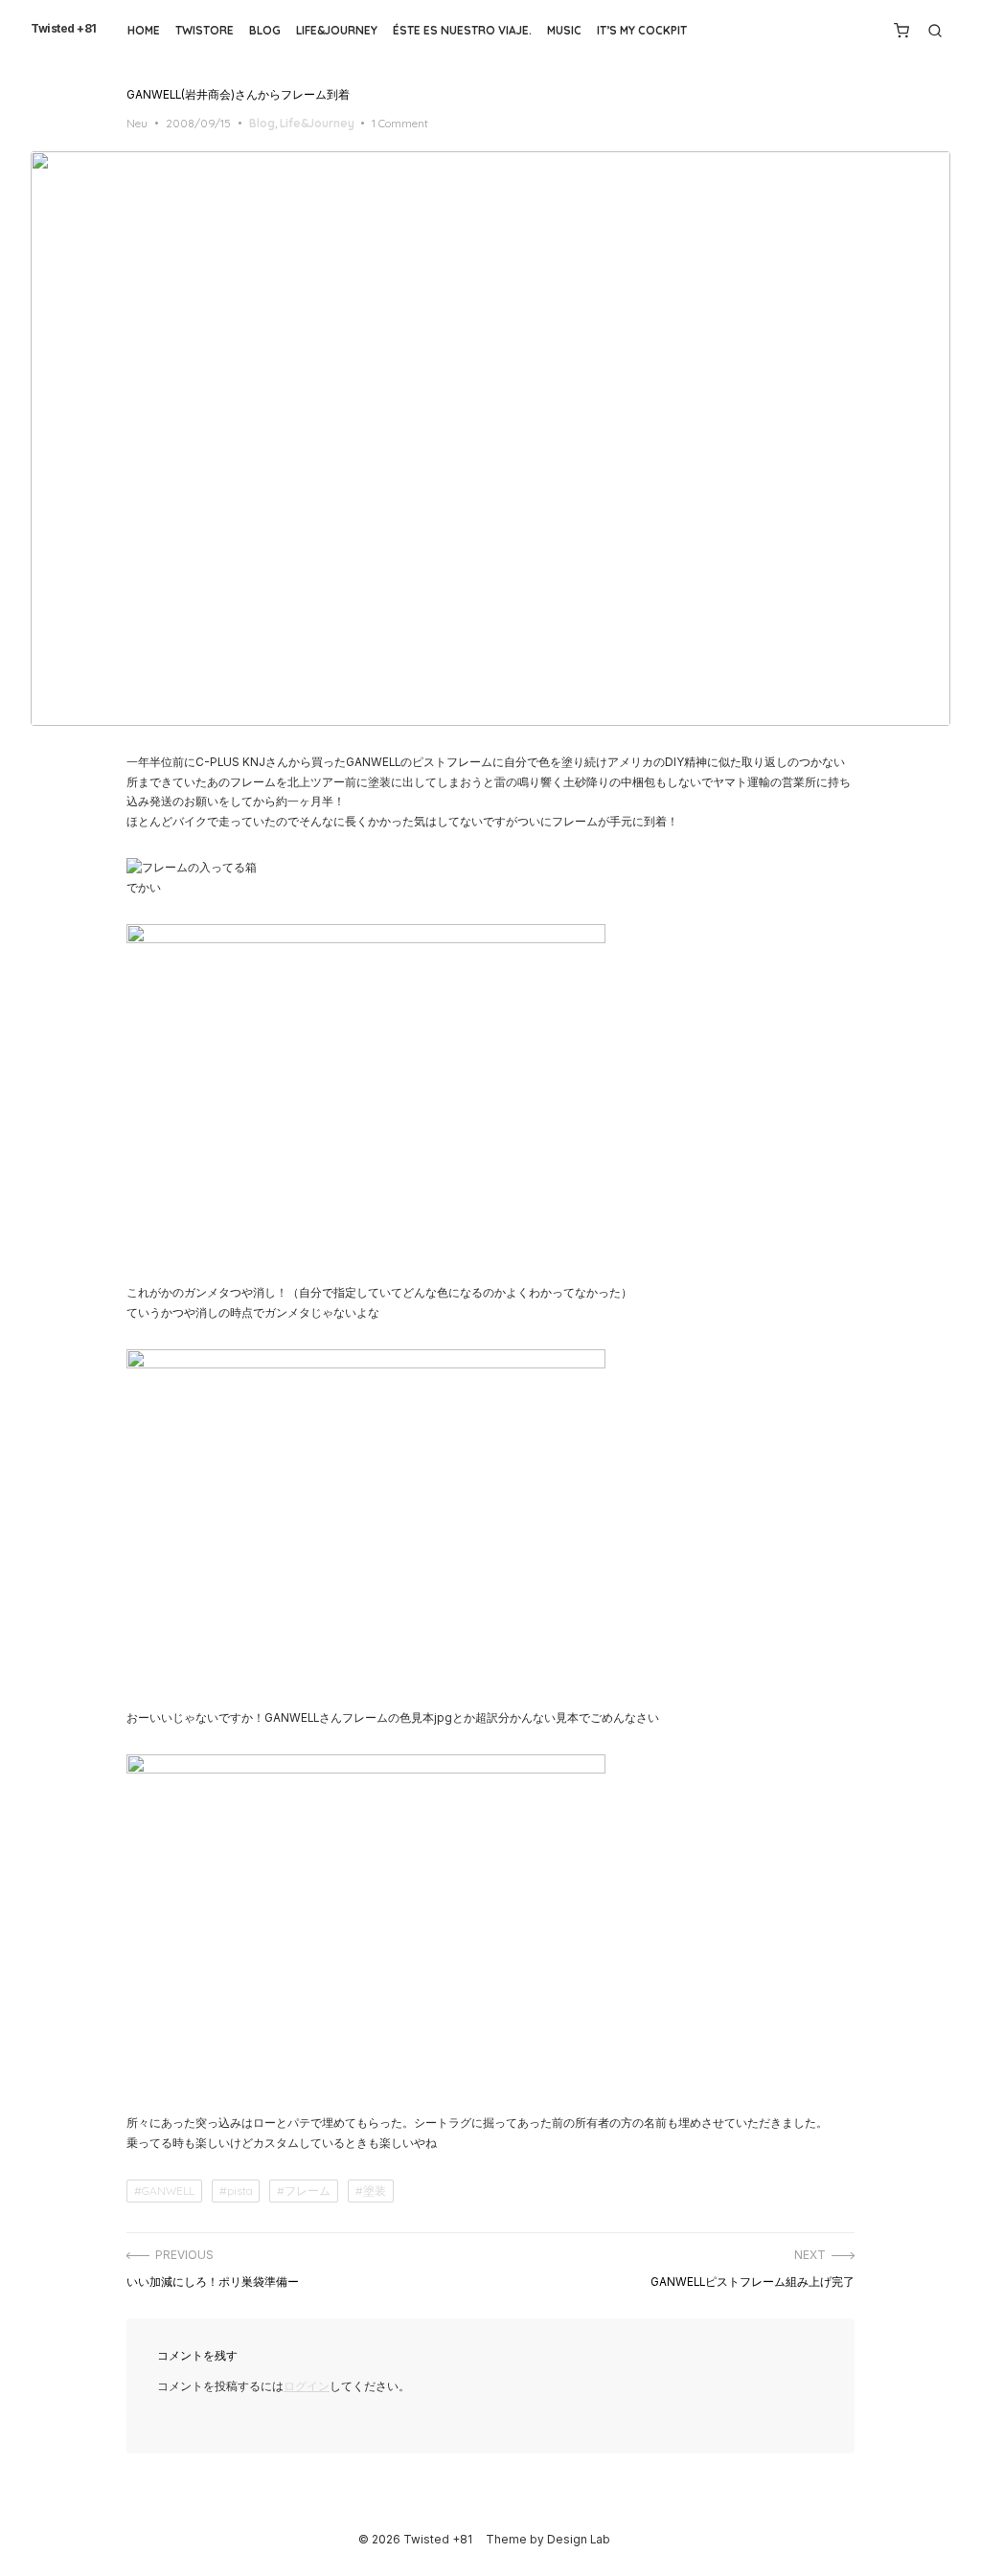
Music (564, 30)
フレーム (308, 2191)
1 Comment (400, 123)
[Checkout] (901, 31)
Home (144, 30)
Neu (137, 123)
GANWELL (168, 2191)
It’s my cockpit (642, 30)
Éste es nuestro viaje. (462, 30)
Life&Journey (337, 30)
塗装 (375, 2191)
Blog (265, 30)
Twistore (205, 30)
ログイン (307, 2386)
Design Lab (579, 2540)
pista (240, 2191)
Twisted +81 (64, 29)
